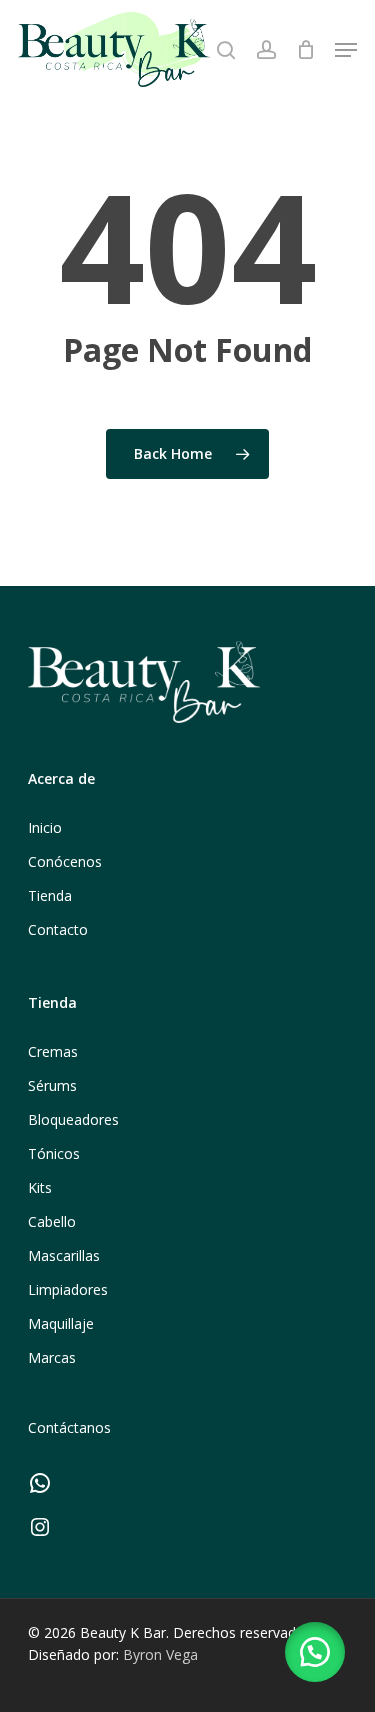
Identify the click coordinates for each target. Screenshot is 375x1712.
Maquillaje (61, 1323)
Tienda (50, 895)
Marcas (52, 1357)
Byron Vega (160, 1654)
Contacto (58, 929)
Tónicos (54, 1153)
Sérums (52, 1085)
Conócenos (65, 861)
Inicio (45, 827)
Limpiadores (68, 1289)
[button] (315, 1652)
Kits (40, 1187)
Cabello (52, 1221)
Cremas (53, 1051)
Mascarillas (64, 1255)
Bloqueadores (73, 1119)
